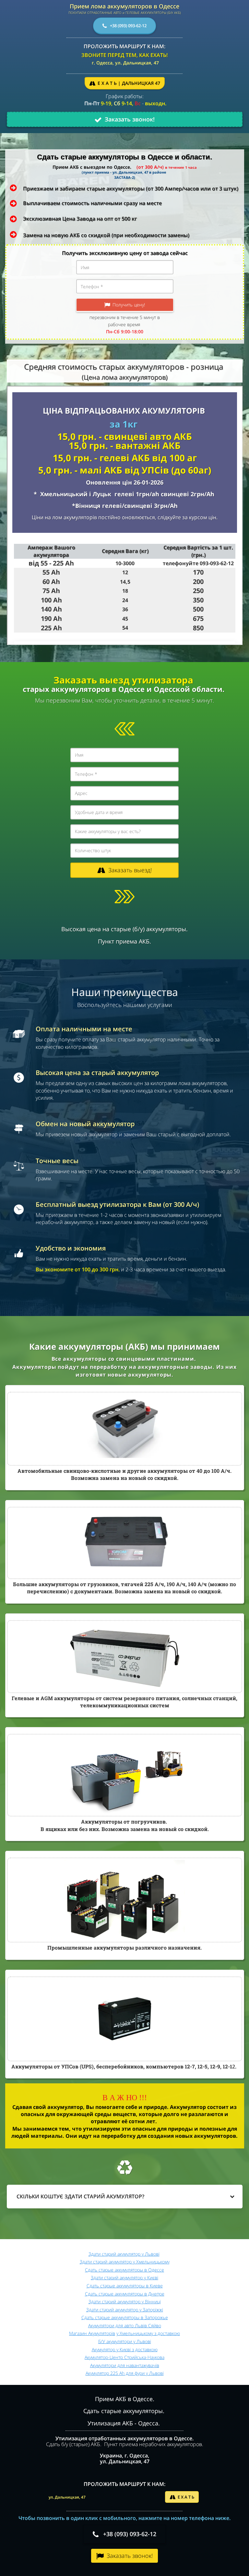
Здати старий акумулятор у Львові (124, 2254)
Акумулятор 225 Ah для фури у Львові (125, 2373)
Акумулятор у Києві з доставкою (125, 2349)
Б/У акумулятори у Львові (125, 2341)
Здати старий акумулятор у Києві (124, 2278)
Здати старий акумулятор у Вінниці (125, 2301)
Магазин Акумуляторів (92, 2333)
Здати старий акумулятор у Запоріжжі (125, 2310)
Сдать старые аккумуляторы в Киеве (125, 2286)
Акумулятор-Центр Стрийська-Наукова (124, 2357)
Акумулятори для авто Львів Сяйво (125, 2325)
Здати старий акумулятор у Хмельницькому (125, 2262)
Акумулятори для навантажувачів (125, 2365)
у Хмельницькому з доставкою (148, 2333)
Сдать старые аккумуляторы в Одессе (124, 2270)
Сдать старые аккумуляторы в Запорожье (125, 2317)
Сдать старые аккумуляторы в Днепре (125, 2294)
